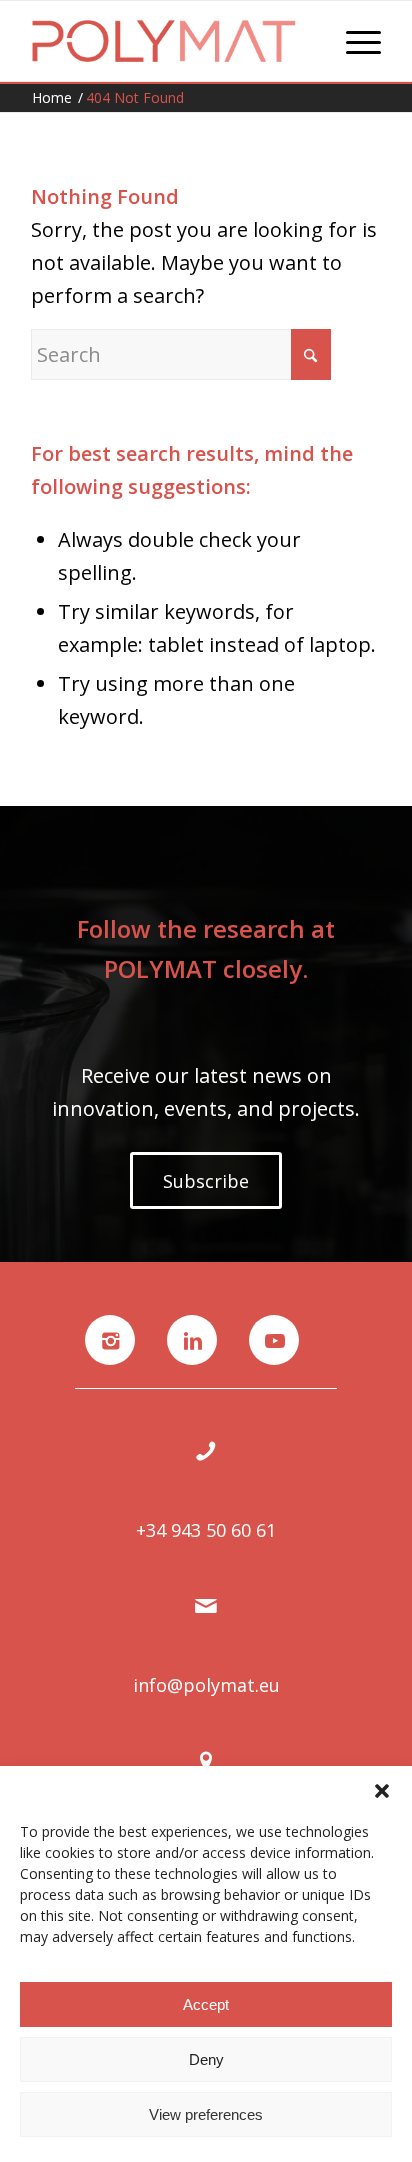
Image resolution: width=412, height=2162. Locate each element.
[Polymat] (171, 41)
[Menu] (353, 41)
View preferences (206, 2114)
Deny (206, 2059)
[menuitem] (353, 41)
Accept (206, 2004)
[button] (382, 1791)
